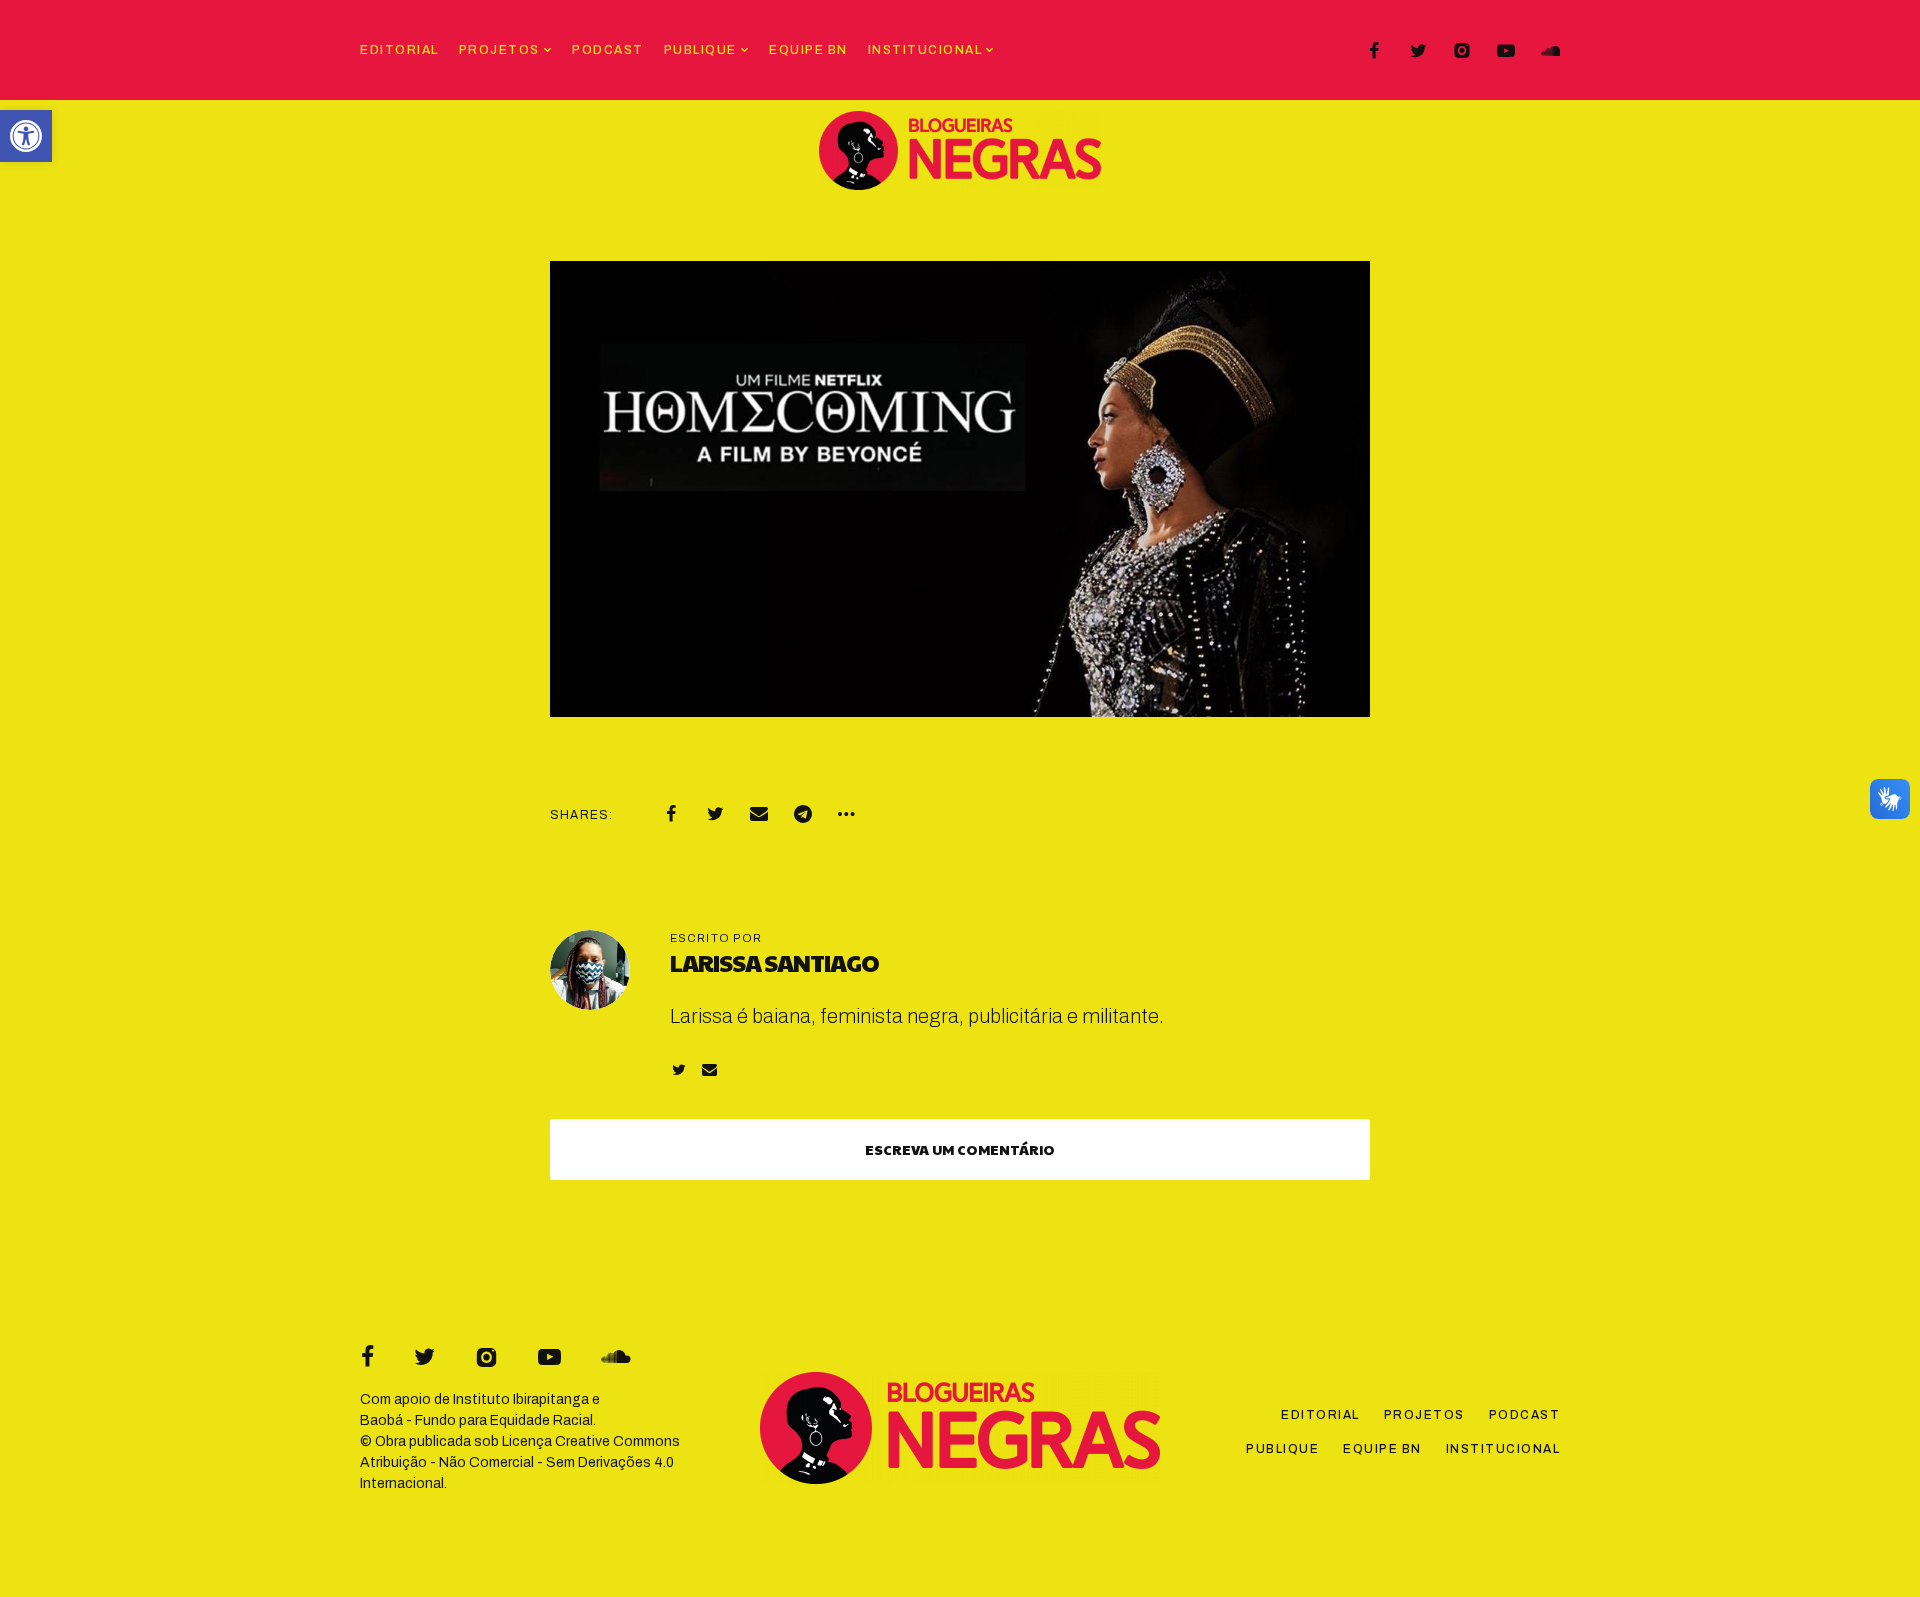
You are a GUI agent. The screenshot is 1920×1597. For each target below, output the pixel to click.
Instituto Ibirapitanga (521, 1399)
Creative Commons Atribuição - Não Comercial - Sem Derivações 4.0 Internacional (520, 1462)
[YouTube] (1506, 51)
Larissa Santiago (774, 962)
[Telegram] (803, 814)
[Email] (759, 814)
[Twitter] (1418, 51)
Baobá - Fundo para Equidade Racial (476, 1420)
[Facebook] (1374, 51)
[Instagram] (1462, 51)
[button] (26, 136)
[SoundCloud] (1550, 51)
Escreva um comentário (960, 1149)
